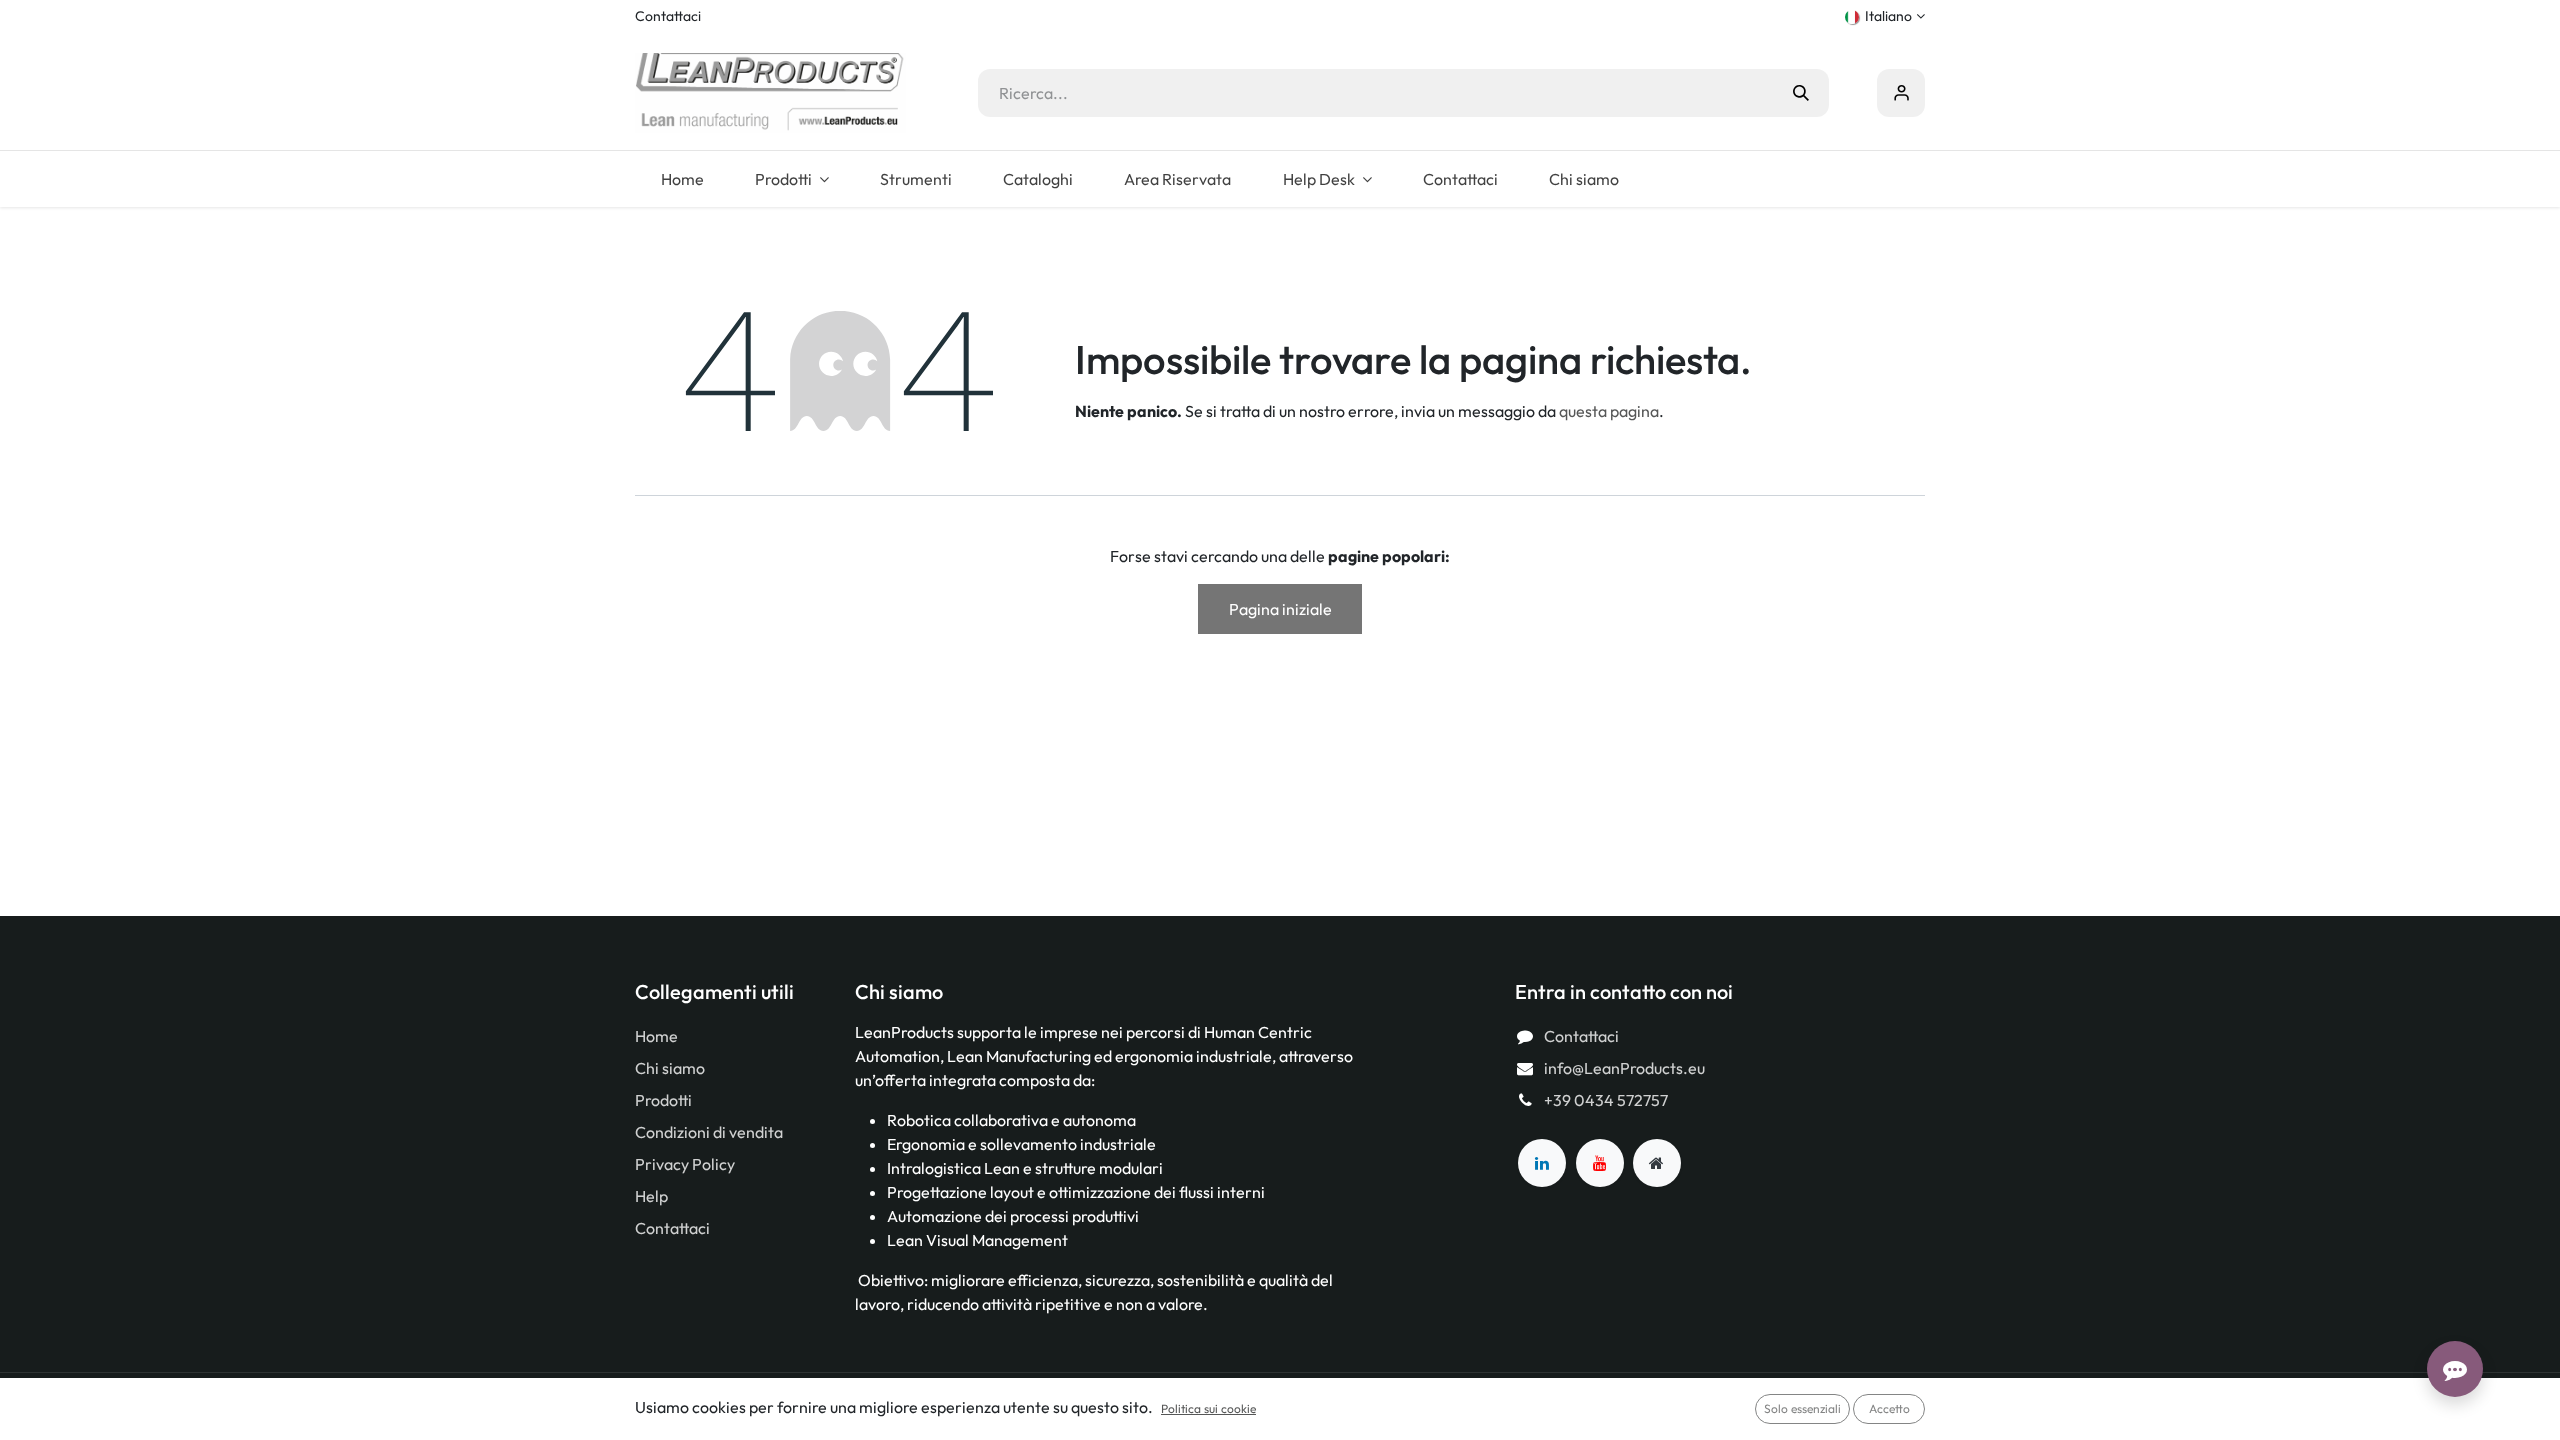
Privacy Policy (685, 1164)
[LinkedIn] (1542, 1163)
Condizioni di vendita (709, 1132)
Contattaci (668, 16)
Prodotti (663, 1100)
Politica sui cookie (1208, 1408)
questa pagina (1609, 411)
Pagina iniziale (1280, 609)
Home (656, 1036)
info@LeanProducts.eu (1624, 1068)
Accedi (1901, 93)
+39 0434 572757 (1606, 1100)
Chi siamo (670, 1068)
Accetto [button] (1889, 1408)
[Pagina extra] (1657, 1163)
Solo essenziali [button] (1802, 1408)
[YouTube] (1600, 1163)
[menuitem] (682, 179)
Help (651, 1196)
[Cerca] (1801, 93)
